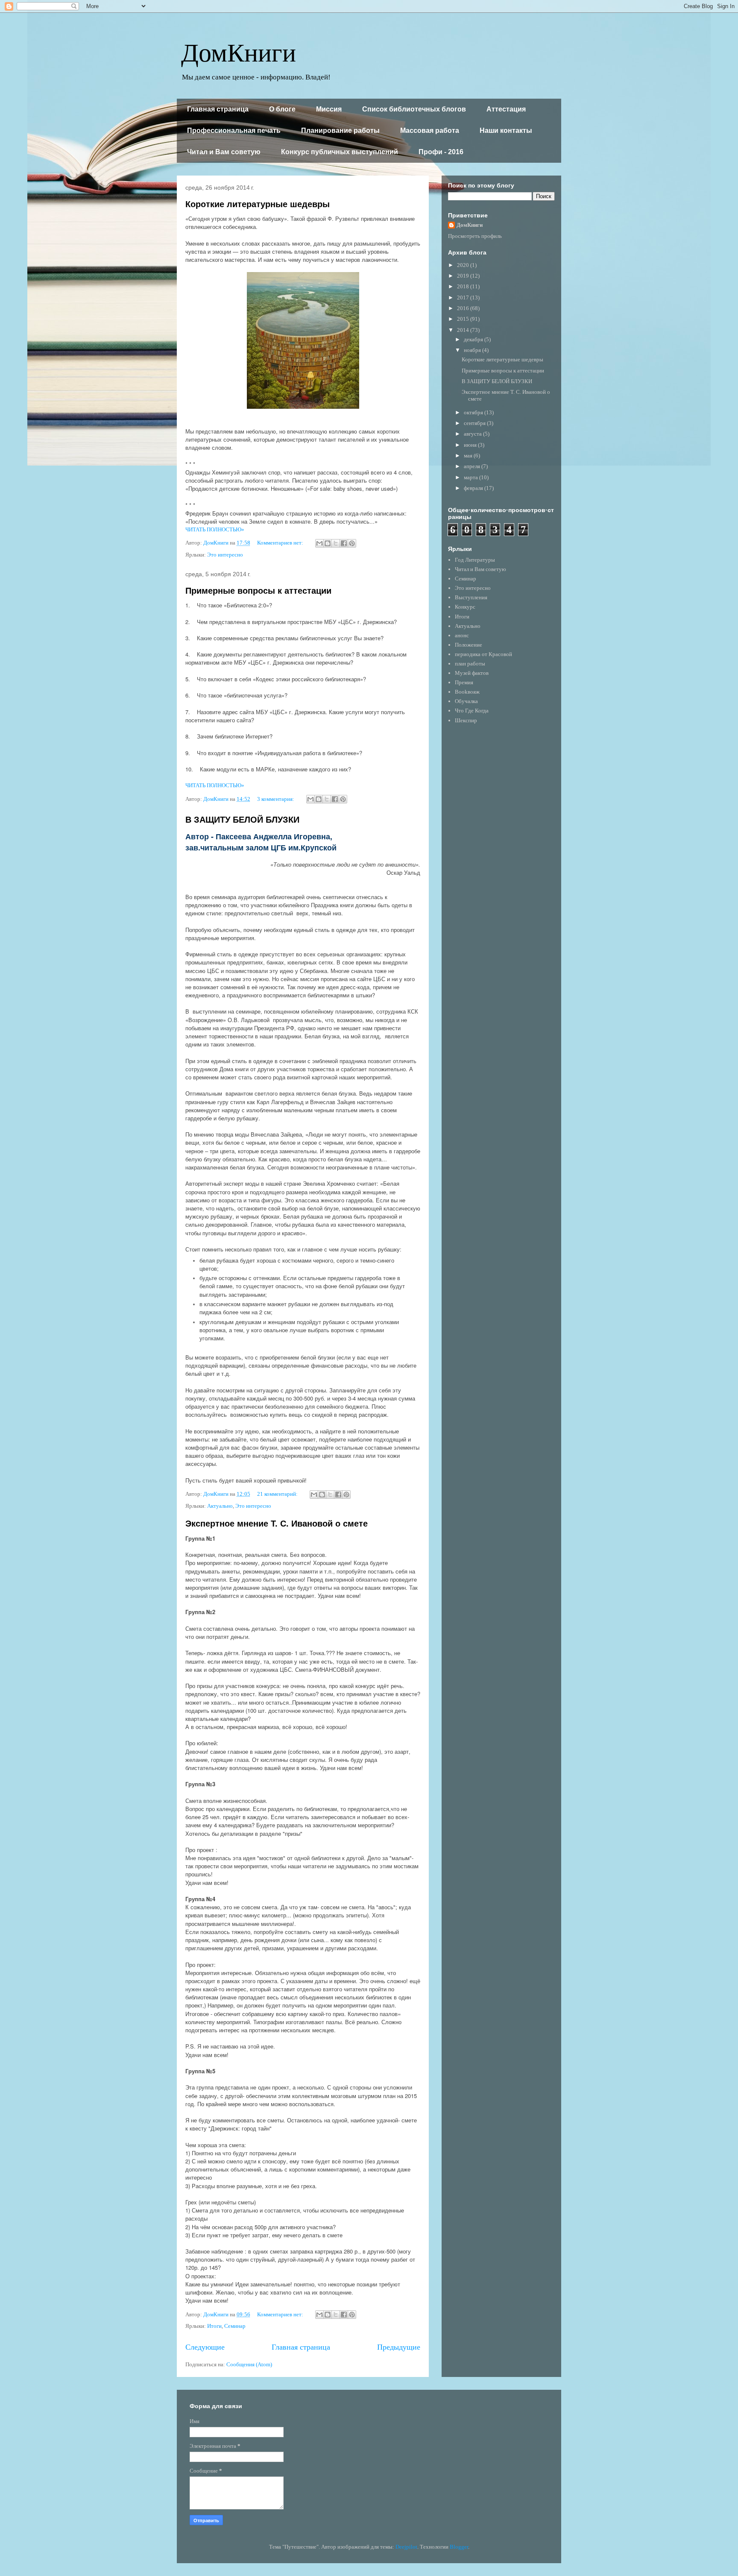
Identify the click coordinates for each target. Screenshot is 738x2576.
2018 (464, 286)
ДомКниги (239, 51)
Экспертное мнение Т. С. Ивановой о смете (277, 1524)
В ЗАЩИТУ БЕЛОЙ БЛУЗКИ (242, 820)
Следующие (205, 2347)
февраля (474, 488)
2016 (464, 308)
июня (471, 445)
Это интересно (225, 555)
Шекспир (466, 720)
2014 (464, 330)
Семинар (235, 2326)
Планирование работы (340, 130)
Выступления (471, 597)
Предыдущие (399, 2347)
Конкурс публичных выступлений (340, 152)
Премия (464, 682)
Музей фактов (472, 673)
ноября (473, 350)
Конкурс (465, 607)
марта (471, 477)
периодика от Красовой (483, 654)
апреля (473, 466)
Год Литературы (475, 560)
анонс (462, 635)
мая (469, 456)
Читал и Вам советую (224, 152)
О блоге (282, 109)
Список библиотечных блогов (414, 109)
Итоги (214, 2326)
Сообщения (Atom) (249, 2364)
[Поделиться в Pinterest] (352, 543)
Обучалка (466, 701)
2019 (464, 276)
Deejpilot (406, 2547)
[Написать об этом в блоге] (328, 543)
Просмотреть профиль (475, 236)
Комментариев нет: (281, 543)
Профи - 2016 (441, 152)
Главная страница (218, 109)
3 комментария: (276, 799)
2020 (464, 265)
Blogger (459, 2547)
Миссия (329, 109)
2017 (464, 297)
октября (474, 412)
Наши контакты (506, 130)
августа (473, 434)
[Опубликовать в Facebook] (344, 543)
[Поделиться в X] (336, 543)
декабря (474, 339)
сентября (475, 423)
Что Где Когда (472, 711)
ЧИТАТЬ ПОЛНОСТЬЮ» (215, 529)
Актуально (220, 1506)
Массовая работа (430, 130)
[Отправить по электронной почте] (319, 543)
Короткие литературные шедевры (258, 204)
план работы (470, 664)
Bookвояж (467, 692)
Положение (469, 645)
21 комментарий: (278, 1494)
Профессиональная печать (234, 130)
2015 (464, 319)
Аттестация (506, 109)
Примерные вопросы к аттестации (258, 591)
